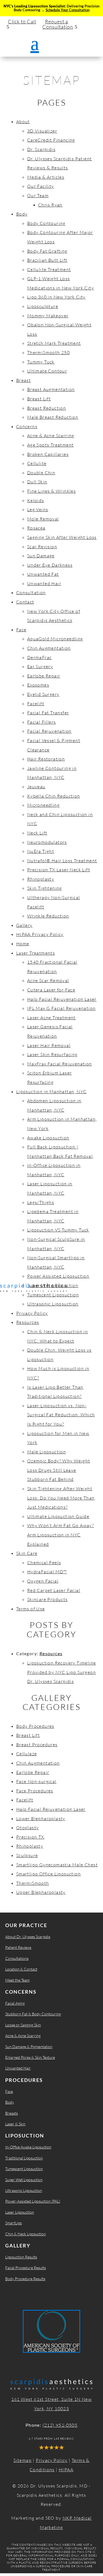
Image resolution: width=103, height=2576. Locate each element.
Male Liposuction (47, 1452)
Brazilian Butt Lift (47, 260)
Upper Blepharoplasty (41, 1892)
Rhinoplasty (41, 879)
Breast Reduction (47, 408)
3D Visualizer (42, 131)
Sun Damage (41, 556)
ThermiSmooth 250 (48, 352)
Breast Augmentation (51, 389)
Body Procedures (35, 1726)
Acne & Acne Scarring (51, 436)
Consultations (17, 1958)
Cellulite (37, 463)
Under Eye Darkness (50, 565)
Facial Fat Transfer (48, 713)
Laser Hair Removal (49, 1045)
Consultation (31, 593)
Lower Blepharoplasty (41, 1819)
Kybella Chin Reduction (54, 796)
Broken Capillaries (48, 454)
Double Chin (41, 473)
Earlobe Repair (44, 676)
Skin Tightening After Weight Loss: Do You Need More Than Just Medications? (61, 1498)
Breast (23, 380)
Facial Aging (15, 2003)
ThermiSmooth (33, 1883)
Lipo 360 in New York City (56, 297)
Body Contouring (46, 223)
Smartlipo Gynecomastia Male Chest (57, 1865)
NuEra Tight (41, 851)
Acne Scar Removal (48, 980)
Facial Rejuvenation (49, 731)
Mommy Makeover (48, 316)
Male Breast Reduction (53, 417)
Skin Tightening (45, 888)
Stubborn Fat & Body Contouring (33, 2014)
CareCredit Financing (51, 140)
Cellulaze (27, 1754)
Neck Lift (37, 833)
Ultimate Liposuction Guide (58, 1516)
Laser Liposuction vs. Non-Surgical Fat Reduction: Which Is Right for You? (61, 1415)
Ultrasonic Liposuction (53, 1304)
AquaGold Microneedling (55, 639)
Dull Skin (37, 482)
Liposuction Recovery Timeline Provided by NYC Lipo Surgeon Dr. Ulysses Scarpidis (62, 1672)
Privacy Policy (32, 1313)
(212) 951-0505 (60, 2425)
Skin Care (27, 1553)
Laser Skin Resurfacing (52, 1054)
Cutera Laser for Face (51, 990)
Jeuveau (36, 787)
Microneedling (43, 805)
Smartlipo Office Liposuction (48, 1874)
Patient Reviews (18, 1947)
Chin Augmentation (49, 648)
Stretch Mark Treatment (54, 343)
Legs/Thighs (41, 1202)
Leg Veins (38, 509)
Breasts (12, 2113)
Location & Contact (21, 1969)
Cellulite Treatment (49, 269)
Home (23, 944)
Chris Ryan (50, 205)
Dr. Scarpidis (41, 149)
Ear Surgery (40, 666)
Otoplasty (28, 1828)
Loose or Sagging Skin (23, 2025)
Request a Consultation (58, 24)
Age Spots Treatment (51, 445)
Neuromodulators (47, 842)
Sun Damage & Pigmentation (29, 2047)
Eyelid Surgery (43, 694)
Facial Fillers (42, 722)
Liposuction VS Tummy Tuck (58, 1230)
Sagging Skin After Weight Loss (62, 537)
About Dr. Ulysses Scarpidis (28, 1937)
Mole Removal (43, 519)
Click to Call (22, 21)
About (23, 122)
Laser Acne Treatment (51, 1018)
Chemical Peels (44, 1563)
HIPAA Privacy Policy (40, 934)
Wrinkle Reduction (48, 916)
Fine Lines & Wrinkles (51, 491)
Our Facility (41, 186)
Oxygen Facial (43, 1581)
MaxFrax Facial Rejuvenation (60, 1064)
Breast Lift (39, 399)
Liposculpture (43, 306)
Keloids (36, 500)
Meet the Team (17, 1980)
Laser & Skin (15, 2124)
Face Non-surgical (36, 1781)
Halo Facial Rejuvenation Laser (62, 999)
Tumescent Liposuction (53, 1295)
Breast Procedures (37, 1745)
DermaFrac (40, 657)
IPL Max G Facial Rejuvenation (62, 1008)
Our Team (38, 195)
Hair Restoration (46, 759)
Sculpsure (27, 1855)
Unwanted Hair (44, 583)
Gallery (24, 925)
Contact (25, 602)
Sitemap (23, 2460)
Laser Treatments (36, 953)
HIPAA (66, 2470)
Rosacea (36, 528)
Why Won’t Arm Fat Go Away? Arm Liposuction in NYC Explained (61, 1535)
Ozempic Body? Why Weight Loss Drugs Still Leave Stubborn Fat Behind (59, 1470)
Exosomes (38, 685)
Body (22, 214)
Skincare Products (48, 1599)
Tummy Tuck (41, 362)
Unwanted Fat (43, 574)
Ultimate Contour (47, 371)
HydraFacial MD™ (47, 1572)
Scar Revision (42, 547)
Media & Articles (46, 177)
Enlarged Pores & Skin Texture (30, 2057)
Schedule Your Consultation (68, 10)
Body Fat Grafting (47, 251)
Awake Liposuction (48, 1138)
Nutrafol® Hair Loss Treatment (62, 861)
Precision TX (30, 1837)
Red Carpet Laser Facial (54, 1590)
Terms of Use (31, 1609)
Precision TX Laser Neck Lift (59, 870)
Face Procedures (35, 1791)
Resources (28, 1322)
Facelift (36, 704)
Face (21, 630)
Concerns (27, 426)
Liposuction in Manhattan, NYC (51, 1092)
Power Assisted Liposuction (58, 1276)
